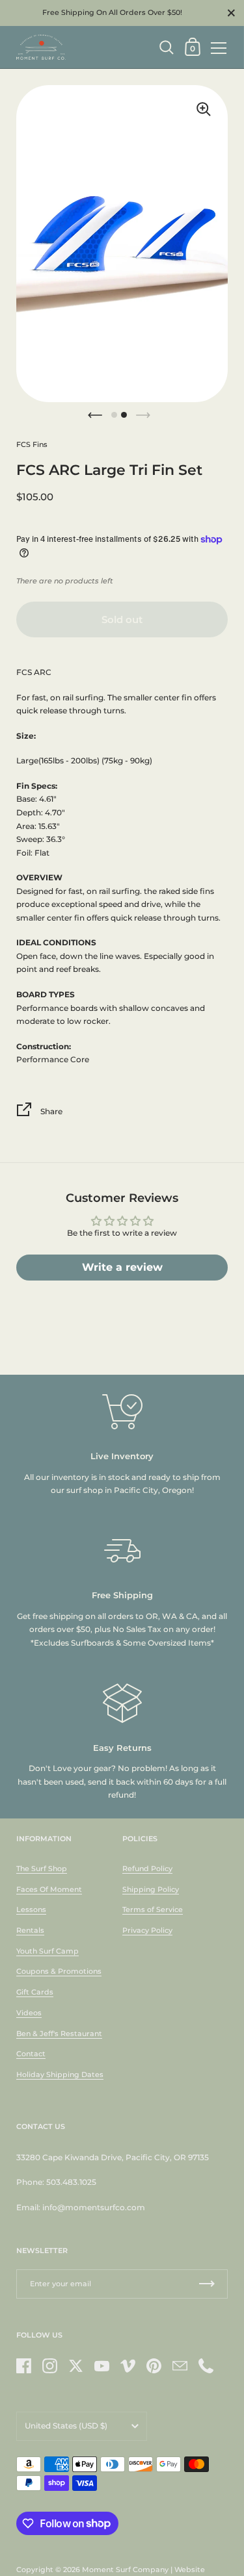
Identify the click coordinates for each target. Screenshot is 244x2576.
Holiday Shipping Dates (60, 2074)
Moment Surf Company (125, 2570)
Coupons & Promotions (59, 1971)
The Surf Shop (42, 1868)
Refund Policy (147, 1868)
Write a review (122, 1267)
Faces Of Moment (49, 1889)
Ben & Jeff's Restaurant (59, 2034)
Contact (31, 2054)
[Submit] (207, 2284)
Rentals (30, 1930)
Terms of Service (153, 1909)
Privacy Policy (147, 1930)
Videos (29, 2013)
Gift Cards (35, 1992)
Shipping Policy (151, 1889)
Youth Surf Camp (47, 1951)
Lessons (31, 1909)
